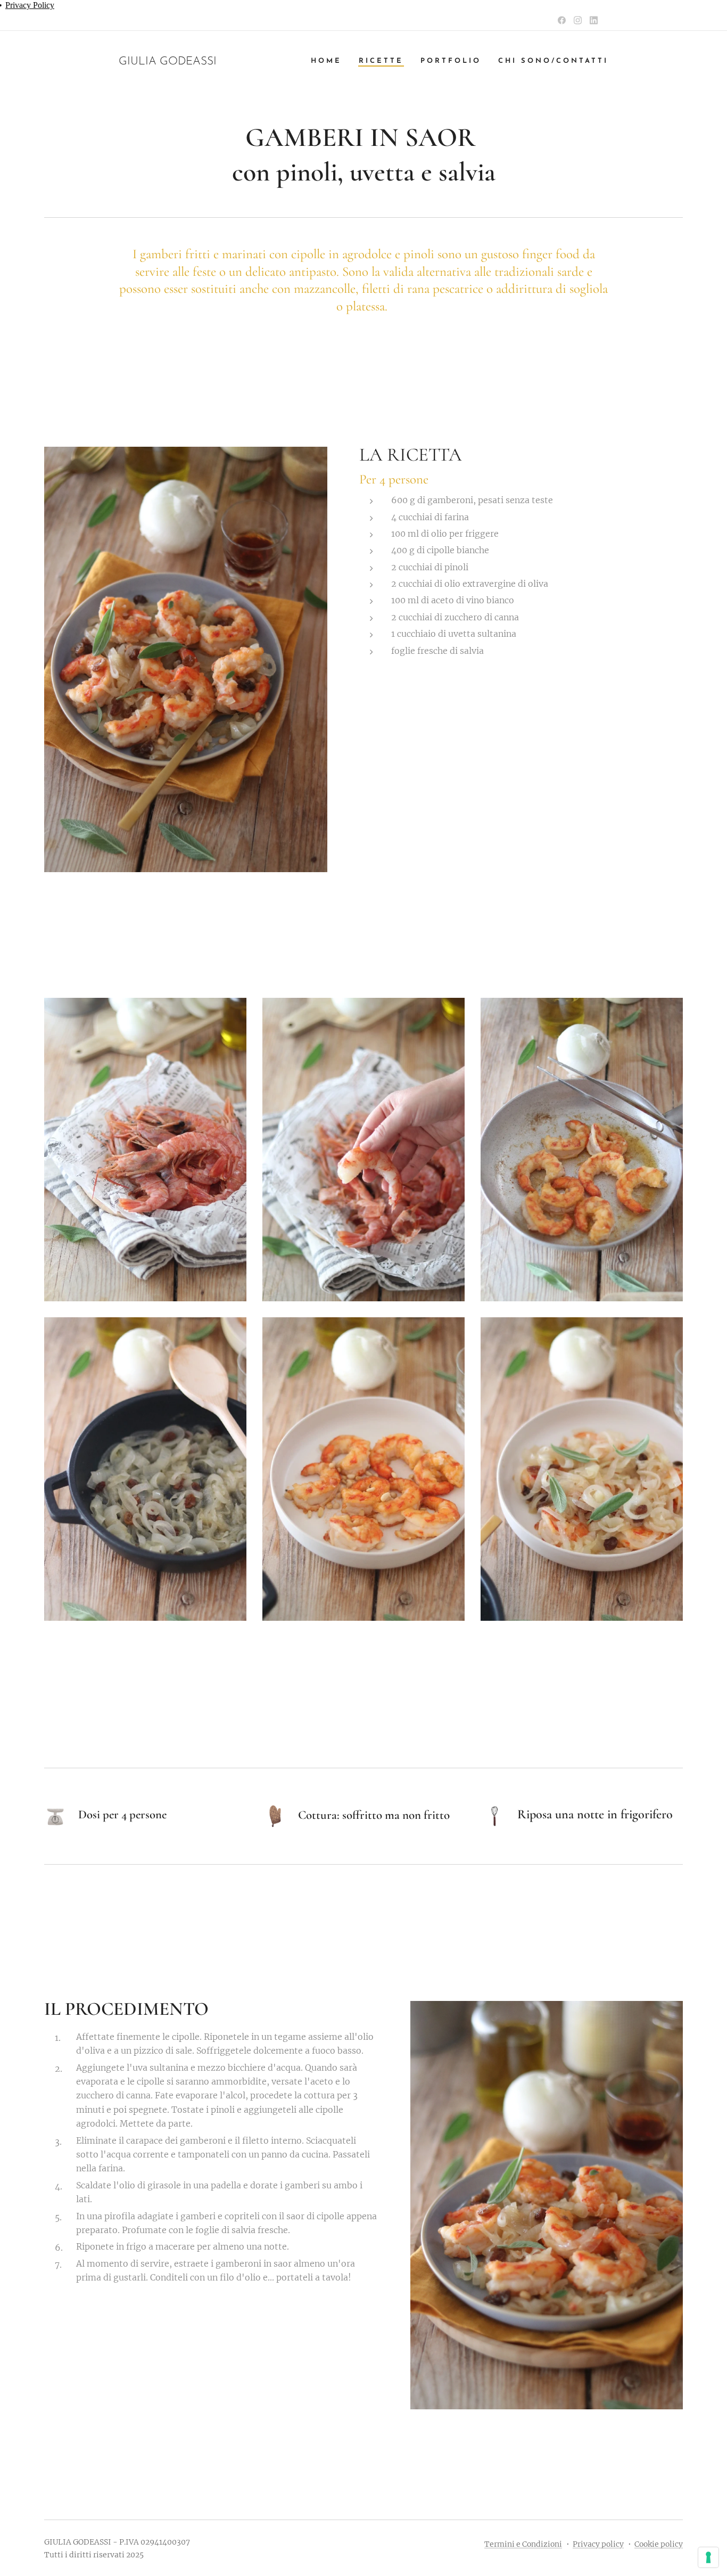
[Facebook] (562, 20)
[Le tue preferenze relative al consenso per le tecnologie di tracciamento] (708, 2557)
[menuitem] (329, 61)
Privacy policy (598, 2544)
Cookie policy (659, 2544)
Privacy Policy (30, 5)
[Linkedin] (594, 20)
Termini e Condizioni (523, 2544)
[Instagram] (578, 20)
